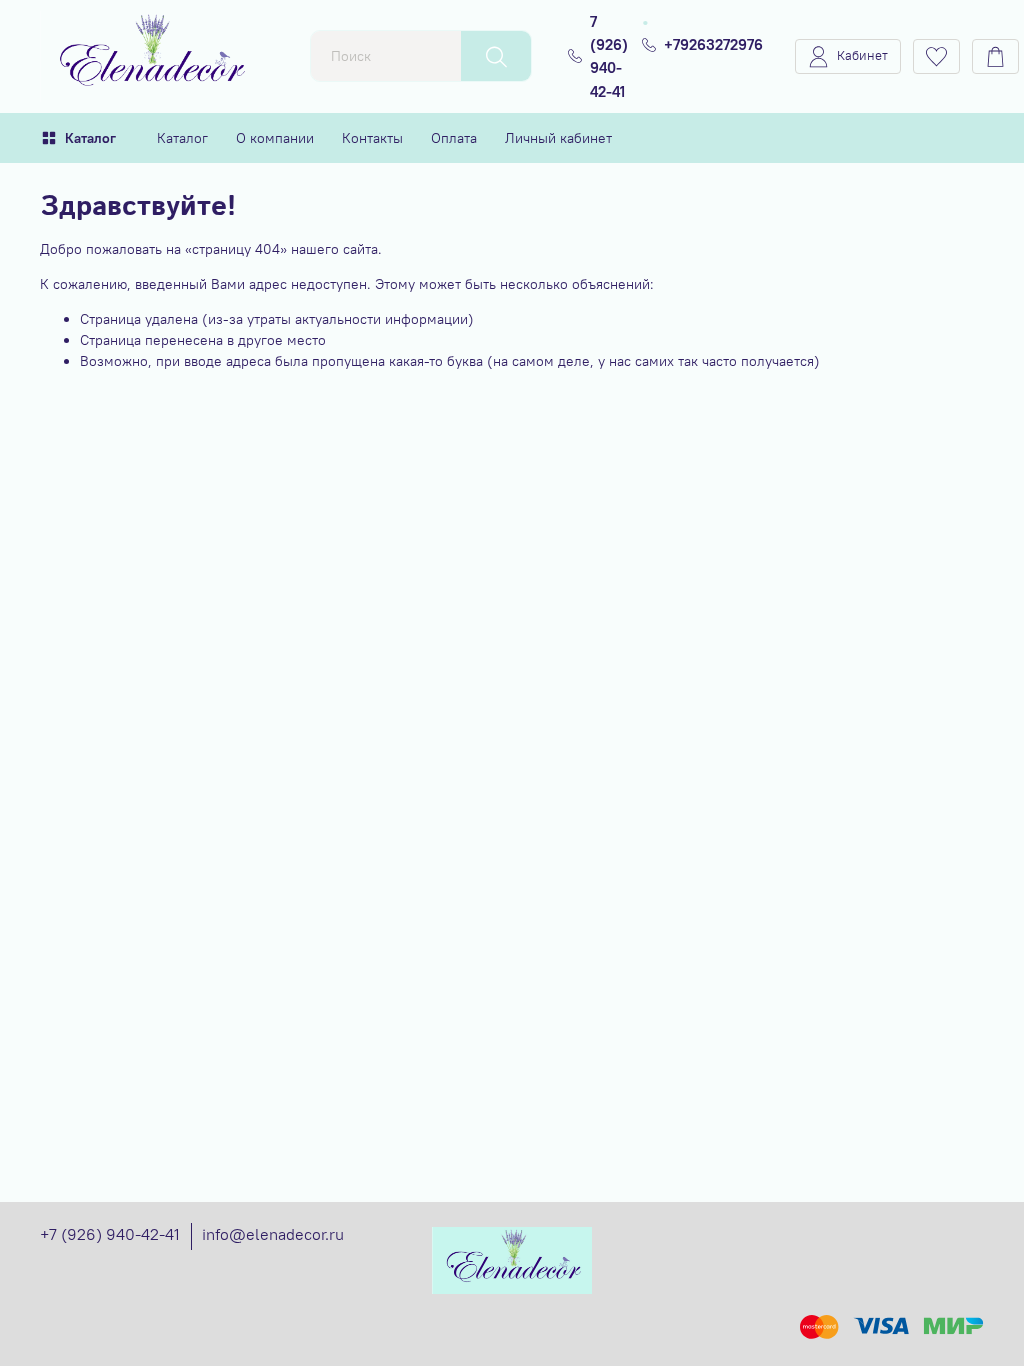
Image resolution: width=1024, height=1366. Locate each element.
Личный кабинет (558, 138)
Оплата (454, 138)
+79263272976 (713, 44)
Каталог (90, 138)
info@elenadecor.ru (273, 1234)
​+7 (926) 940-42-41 (110, 1234)
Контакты (372, 138)
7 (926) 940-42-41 (609, 56)
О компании (275, 138)
